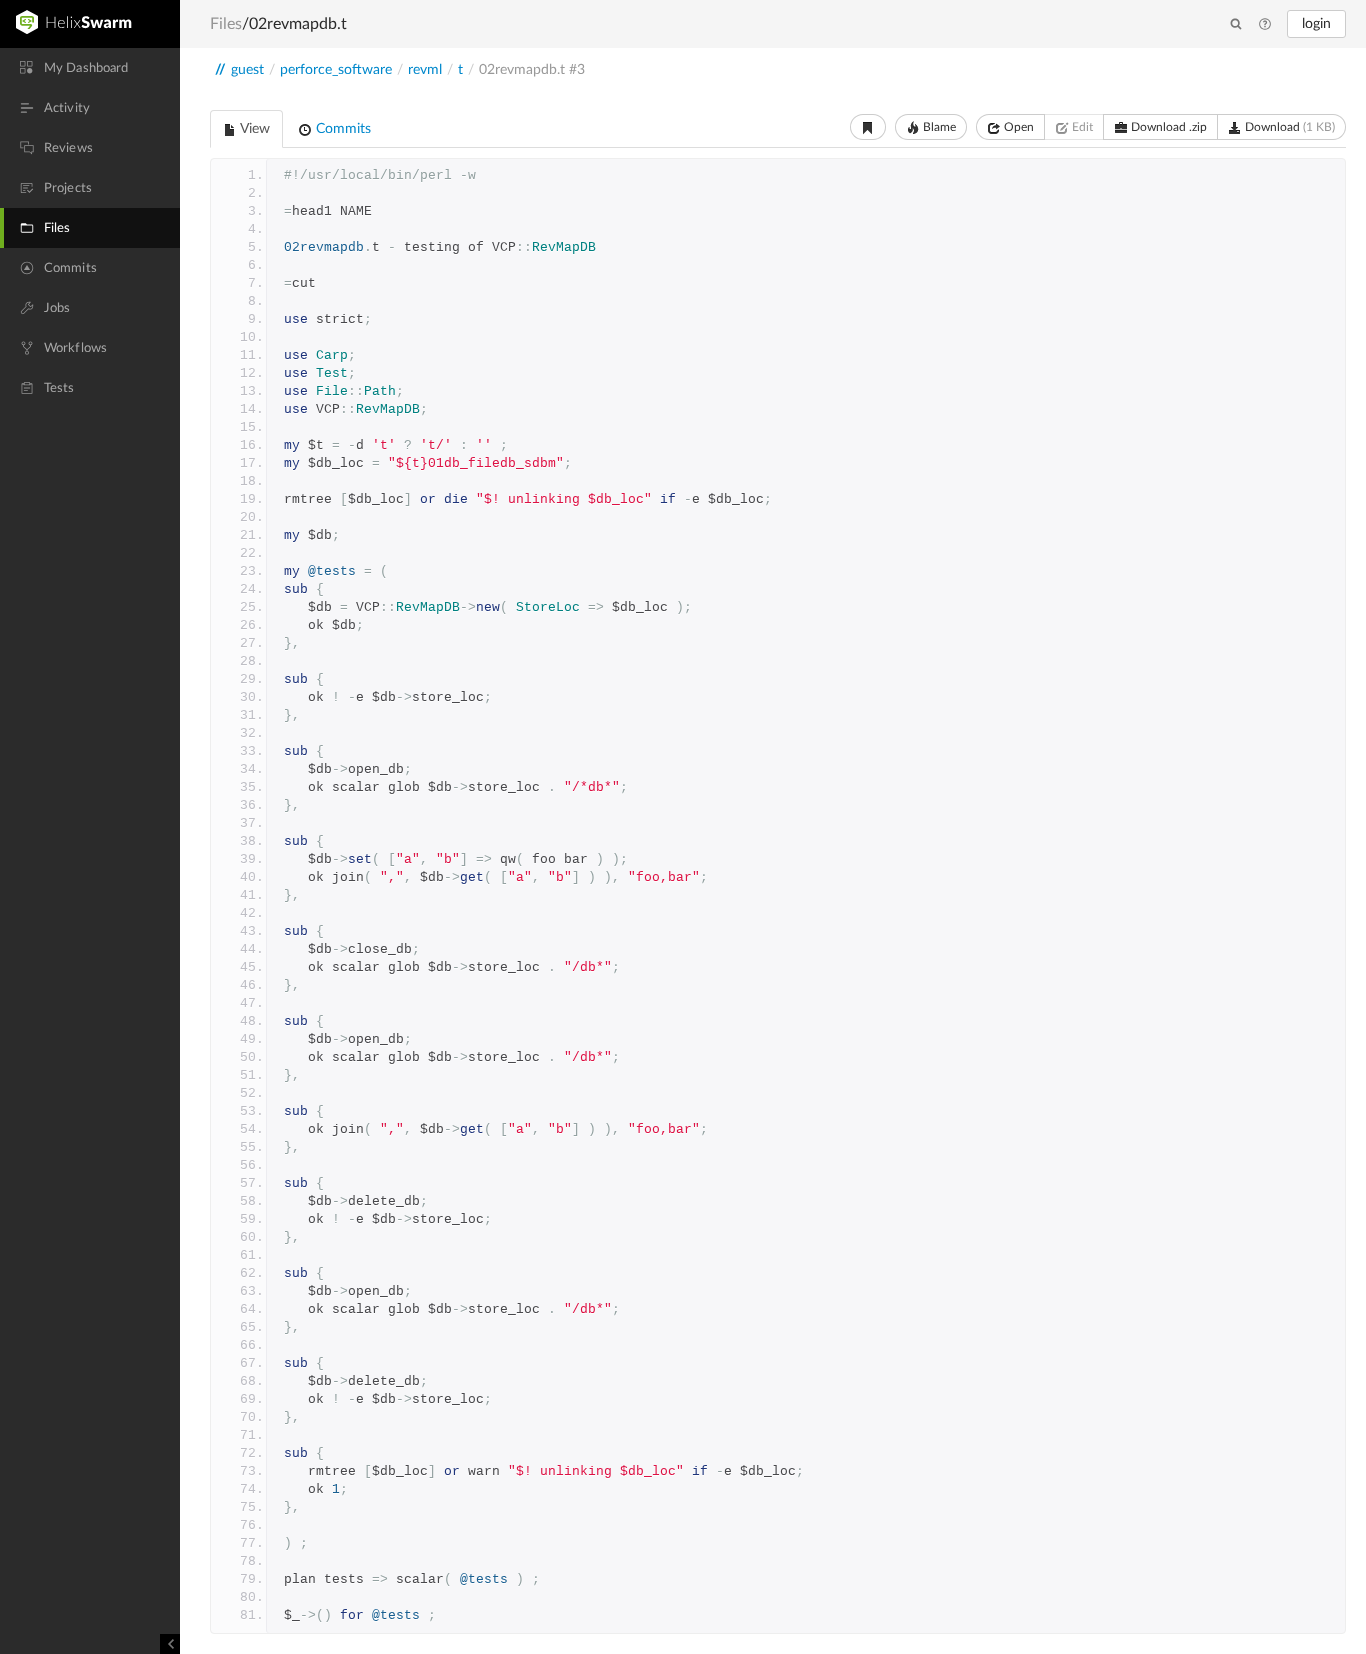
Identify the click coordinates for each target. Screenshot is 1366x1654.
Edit (1081, 127)
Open (1017, 127)
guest (247, 70)
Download (1288, 127)
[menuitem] (90, 68)
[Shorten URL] (868, 127)
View (253, 129)
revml (425, 70)
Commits (341, 129)
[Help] (1265, 25)
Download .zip (1167, 127)
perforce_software (336, 70)
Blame (938, 127)
